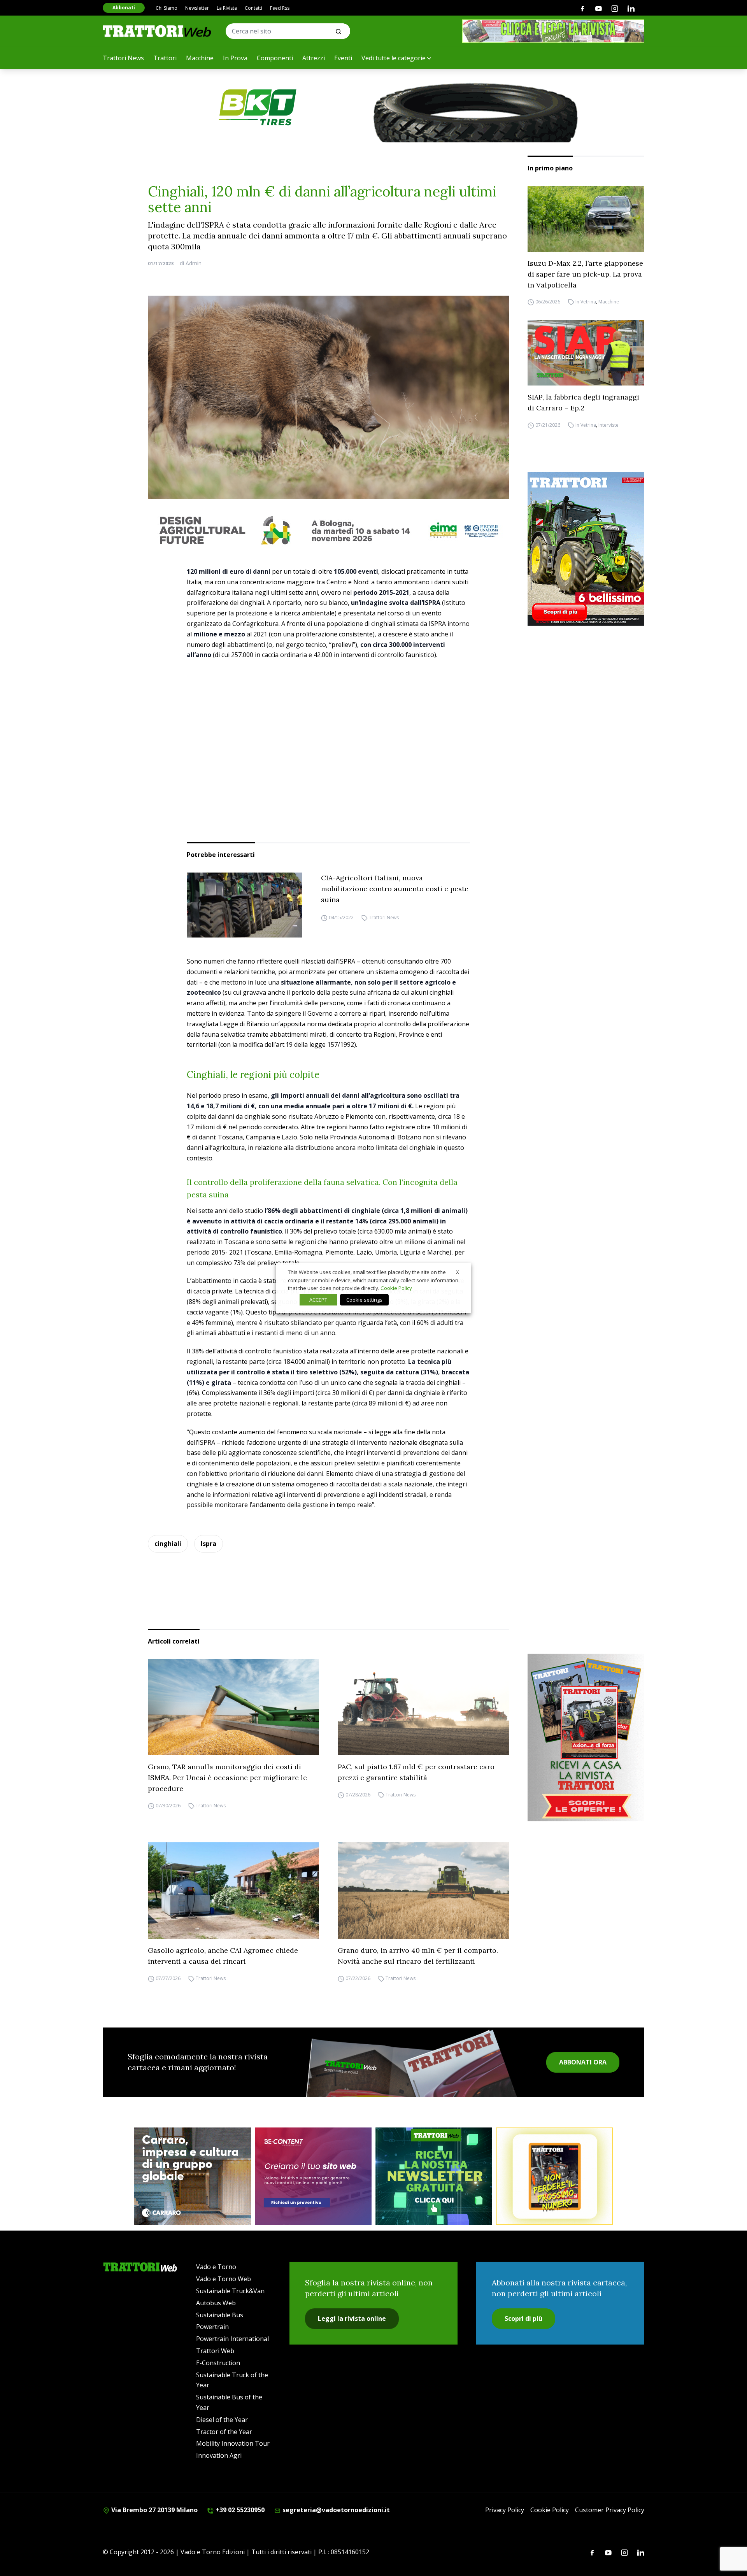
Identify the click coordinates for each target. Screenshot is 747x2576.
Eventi (343, 58)
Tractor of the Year (224, 2432)
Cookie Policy (550, 2510)
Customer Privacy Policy (610, 2510)
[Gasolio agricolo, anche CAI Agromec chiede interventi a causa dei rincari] (233, 1891)
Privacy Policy (505, 2510)
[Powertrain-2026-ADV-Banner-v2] (193, 2176)
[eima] (328, 530)
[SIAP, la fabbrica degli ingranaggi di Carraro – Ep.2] (586, 353)
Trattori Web (215, 2351)
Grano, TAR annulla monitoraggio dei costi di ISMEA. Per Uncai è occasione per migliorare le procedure (227, 1778)
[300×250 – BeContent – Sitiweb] (313, 2176)
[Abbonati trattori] (554, 2176)
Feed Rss (280, 8)
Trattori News (123, 58)
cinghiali (168, 1544)
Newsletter (197, 8)
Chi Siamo (167, 8)
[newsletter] (434, 2176)
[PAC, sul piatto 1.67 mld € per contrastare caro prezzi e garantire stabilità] (423, 1707)
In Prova (235, 58)
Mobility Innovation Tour (233, 2443)
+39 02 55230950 (239, 2510)
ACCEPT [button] (318, 1300)
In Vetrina (586, 302)
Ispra (209, 1544)
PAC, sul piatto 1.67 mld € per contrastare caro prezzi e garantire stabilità (416, 1772)
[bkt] (373, 107)
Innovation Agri (219, 2455)
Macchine (200, 58)
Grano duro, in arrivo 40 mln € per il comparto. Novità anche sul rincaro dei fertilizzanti (418, 1956)
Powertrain (212, 2327)
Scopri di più (523, 2318)
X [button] (458, 1272)
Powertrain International (232, 2339)
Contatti (253, 8)
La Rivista (227, 8)
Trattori (165, 58)
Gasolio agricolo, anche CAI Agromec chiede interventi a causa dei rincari (223, 1956)
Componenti (275, 58)
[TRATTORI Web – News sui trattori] (157, 31)
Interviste (608, 425)
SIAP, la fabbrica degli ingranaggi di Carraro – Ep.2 (583, 402)
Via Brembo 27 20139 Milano (154, 2510)
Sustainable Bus (220, 2315)
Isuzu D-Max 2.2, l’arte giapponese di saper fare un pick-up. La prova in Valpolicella (585, 274)
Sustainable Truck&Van (230, 2291)
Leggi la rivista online (352, 2318)
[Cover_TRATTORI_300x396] (586, 549)
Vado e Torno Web (224, 2279)
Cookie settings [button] (364, 1300)
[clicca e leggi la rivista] (553, 31)
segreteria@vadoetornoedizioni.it (335, 2510)
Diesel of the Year (222, 2420)
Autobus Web (216, 2303)
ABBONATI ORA (583, 2062)
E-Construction (218, 2363)
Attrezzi (314, 58)
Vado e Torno (216, 2267)
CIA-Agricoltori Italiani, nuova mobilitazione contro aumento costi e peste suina (395, 889)
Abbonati (124, 8)
